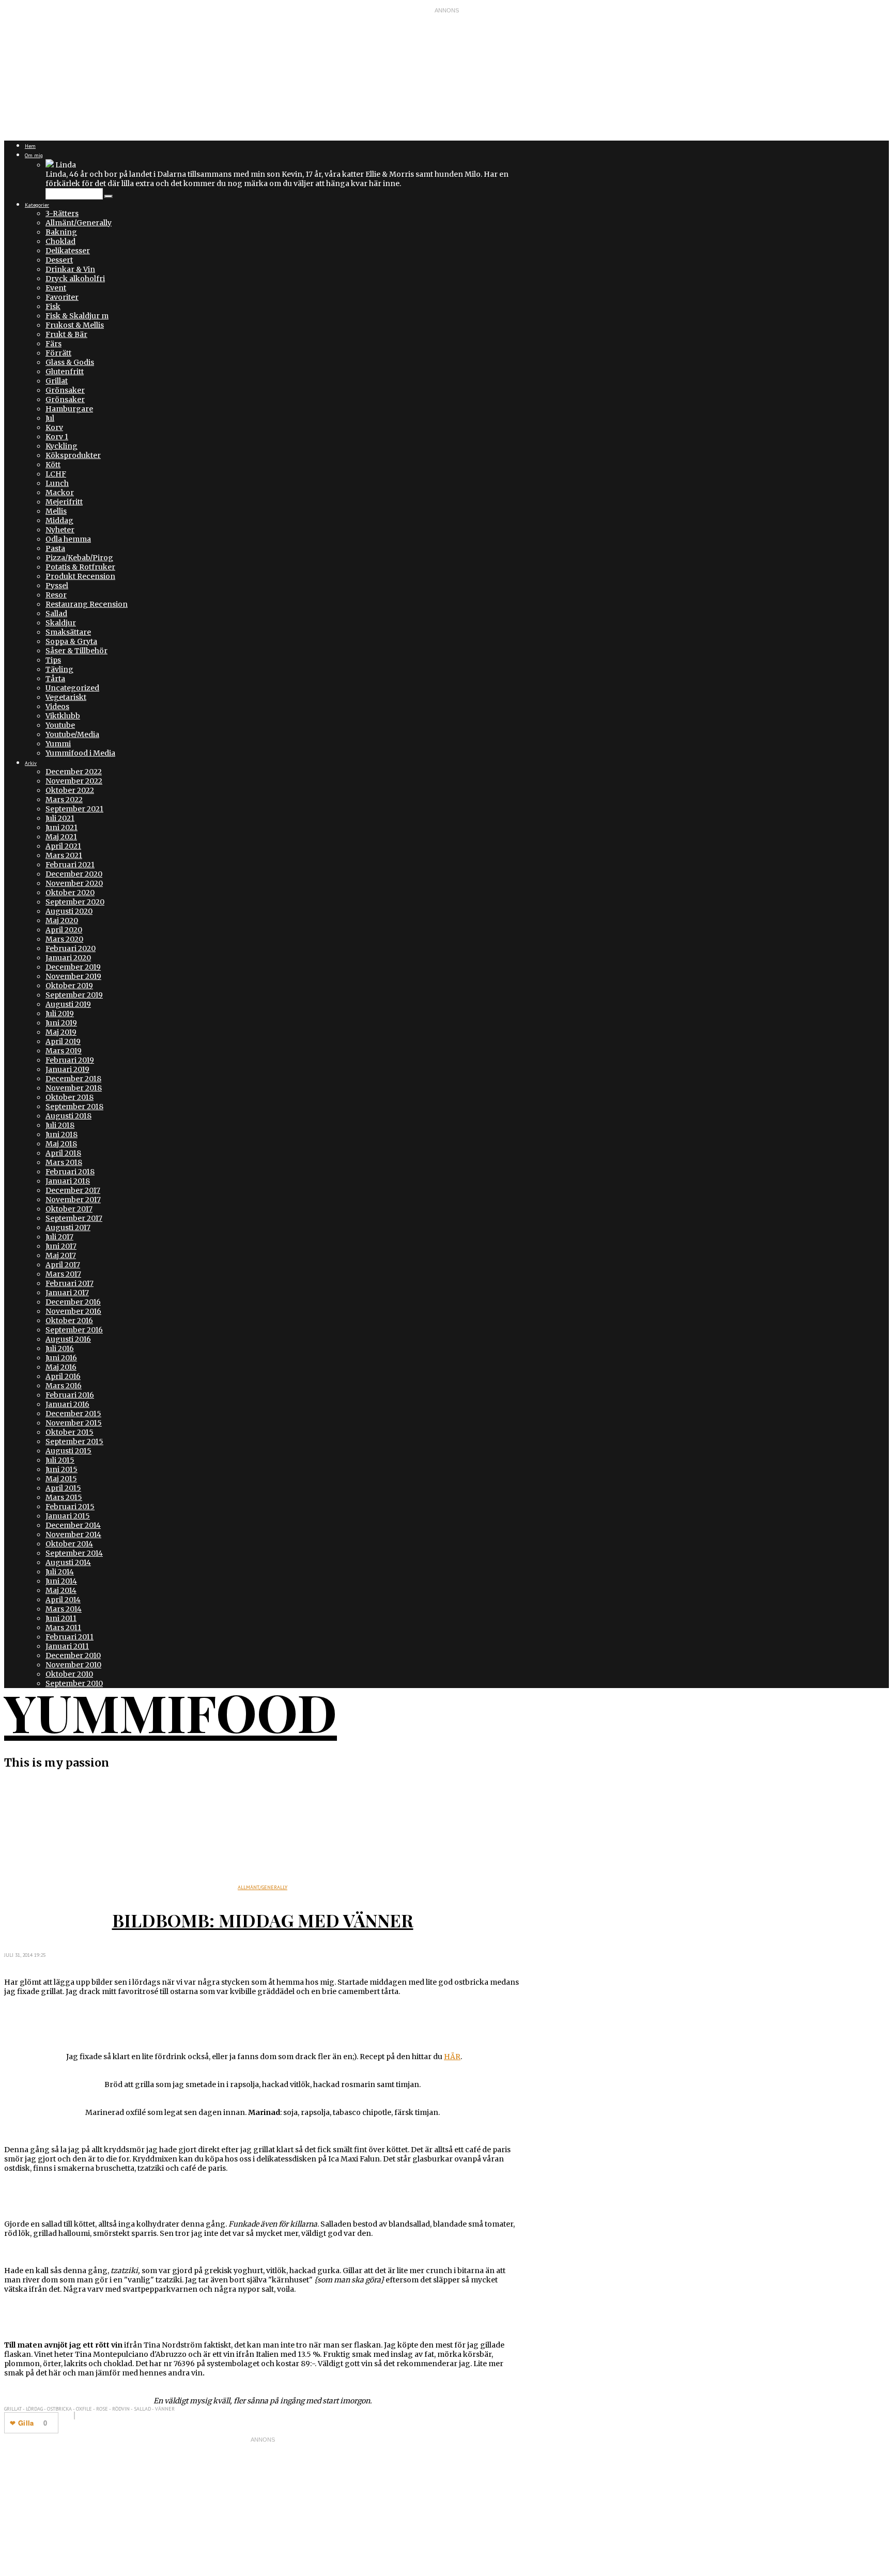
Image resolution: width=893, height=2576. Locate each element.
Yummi (58, 744)
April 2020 (64, 930)
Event (56, 288)
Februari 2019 (70, 1060)
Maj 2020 (62, 921)
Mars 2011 (63, 1628)
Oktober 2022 (70, 790)
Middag (59, 520)
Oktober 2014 (69, 1544)
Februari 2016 (70, 1395)
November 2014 (73, 1535)
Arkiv (31, 763)
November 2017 (73, 1200)
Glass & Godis (70, 362)
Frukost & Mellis (75, 325)
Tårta (55, 679)
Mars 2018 (64, 1162)
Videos (57, 707)
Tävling (59, 669)
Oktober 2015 (70, 1432)
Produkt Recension (80, 576)
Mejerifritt (64, 502)
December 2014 (73, 1525)
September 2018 (74, 1107)
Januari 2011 (67, 1646)
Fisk (53, 306)
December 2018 (73, 1079)
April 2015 (63, 1488)
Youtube (60, 725)
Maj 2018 (61, 1144)
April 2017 (63, 1265)
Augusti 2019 (68, 1004)
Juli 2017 (59, 1237)
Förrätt (58, 353)
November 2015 (74, 1423)
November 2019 (73, 976)
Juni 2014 (61, 1581)
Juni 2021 (61, 827)
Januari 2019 (67, 1069)
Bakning (61, 232)
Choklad (60, 241)
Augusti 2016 (68, 1339)
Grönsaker (65, 390)
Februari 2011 (70, 1637)
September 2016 (74, 1330)
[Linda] (50, 165)
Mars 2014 (64, 1609)
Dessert (59, 260)
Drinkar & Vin (70, 269)
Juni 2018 (61, 1134)
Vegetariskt (66, 697)
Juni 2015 (61, 1469)
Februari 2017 (70, 1283)
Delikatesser (68, 251)
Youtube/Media (72, 734)
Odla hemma (68, 539)
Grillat (57, 381)
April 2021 (63, 846)
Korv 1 (57, 437)
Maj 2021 (61, 837)
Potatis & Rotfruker (80, 567)
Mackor (60, 493)
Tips (53, 660)
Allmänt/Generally (79, 223)
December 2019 (73, 967)
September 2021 (74, 809)
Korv (54, 427)
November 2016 (73, 1311)
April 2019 (63, 1041)
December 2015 (73, 1414)
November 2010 (73, 1665)
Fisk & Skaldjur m (77, 316)
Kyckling (61, 446)
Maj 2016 (61, 1367)
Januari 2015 (68, 1516)
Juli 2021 (60, 818)
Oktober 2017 (69, 1209)
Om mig (34, 155)
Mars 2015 (64, 1497)
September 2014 (74, 1553)
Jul (50, 418)
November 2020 (74, 883)
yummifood (171, 1712)
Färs (53, 344)
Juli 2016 (60, 1348)
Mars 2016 (64, 1386)
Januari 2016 (67, 1404)
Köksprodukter (73, 455)
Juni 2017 (61, 1246)
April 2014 (63, 1600)
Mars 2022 (64, 800)
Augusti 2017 (68, 1228)
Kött (53, 465)
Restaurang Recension (87, 604)
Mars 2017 (63, 1274)
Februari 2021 (70, 865)
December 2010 (73, 1655)
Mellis (56, 511)
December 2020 (74, 874)
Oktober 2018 (70, 1097)
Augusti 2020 (69, 911)
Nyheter (60, 530)
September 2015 (74, 1442)
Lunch (57, 483)
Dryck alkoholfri (75, 279)
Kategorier (37, 205)
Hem (30, 146)
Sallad (56, 614)
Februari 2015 (70, 1507)
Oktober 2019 (69, 986)
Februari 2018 (70, 1172)
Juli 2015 (60, 1460)
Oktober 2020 (70, 893)
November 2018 (74, 1088)
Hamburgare (69, 409)
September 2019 (74, 995)
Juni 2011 (61, 1618)
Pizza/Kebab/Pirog (79, 558)
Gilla (26, 2423)
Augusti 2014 (68, 1562)
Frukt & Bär (66, 334)
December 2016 (73, 1302)
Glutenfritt (65, 372)
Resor (56, 595)
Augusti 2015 (68, 1451)
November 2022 (74, 781)
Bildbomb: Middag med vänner (263, 1920)
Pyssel (57, 586)
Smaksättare (68, 632)
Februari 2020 (71, 948)
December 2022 (74, 772)
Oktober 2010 (69, 1674)
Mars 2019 (64, 1051)
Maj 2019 (61, 1032)
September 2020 (75, 902)
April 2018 (63, 1153)
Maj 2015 (61, 1479)
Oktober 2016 (69, 1321)
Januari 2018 (68, 1181)
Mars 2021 (64, 855)
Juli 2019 (60, 1014)
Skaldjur (61, 623)
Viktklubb (63, 716)
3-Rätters (62, 213)
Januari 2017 (67, 1293)
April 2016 (63, 1376)
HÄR (452, 2057)
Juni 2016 (61, 1358)
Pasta (55, 548)
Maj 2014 (61, 1590)
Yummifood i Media (80, 753)
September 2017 (74, 1218)
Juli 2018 (60, 1125)
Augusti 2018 (68, 1116)
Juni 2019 (61, 1023)
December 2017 (73, 1190)
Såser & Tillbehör (76, 651)
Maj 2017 (61, 1255)
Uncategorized (72, 688)
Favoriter (62, 297)
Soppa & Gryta (71, 641)
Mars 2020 (64, 939)
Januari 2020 (68, 958)
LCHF (56, 474)
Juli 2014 (60, 1572)
